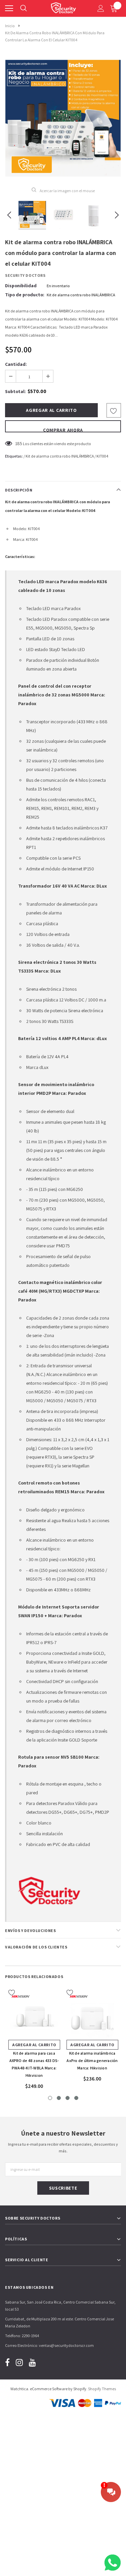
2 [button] (59, 2098)
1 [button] (50, 2098)
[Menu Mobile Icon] (9, 8)
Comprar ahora (63, 430)
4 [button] (76, 2098)
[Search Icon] (24, 8)
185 (19, 443)
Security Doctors (25, 275)
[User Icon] (101, 8)
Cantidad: (16, 364)
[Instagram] (19, 2363)
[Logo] (63, 7)
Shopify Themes (102, 2389)
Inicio (10, 26)
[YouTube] (32, 2363)
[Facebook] (7, 2363)
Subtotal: (15, 391)
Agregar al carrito (34, 2045)
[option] (63, 118)
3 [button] (68, 2098)
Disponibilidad (21, 286)
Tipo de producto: (25, 295)
